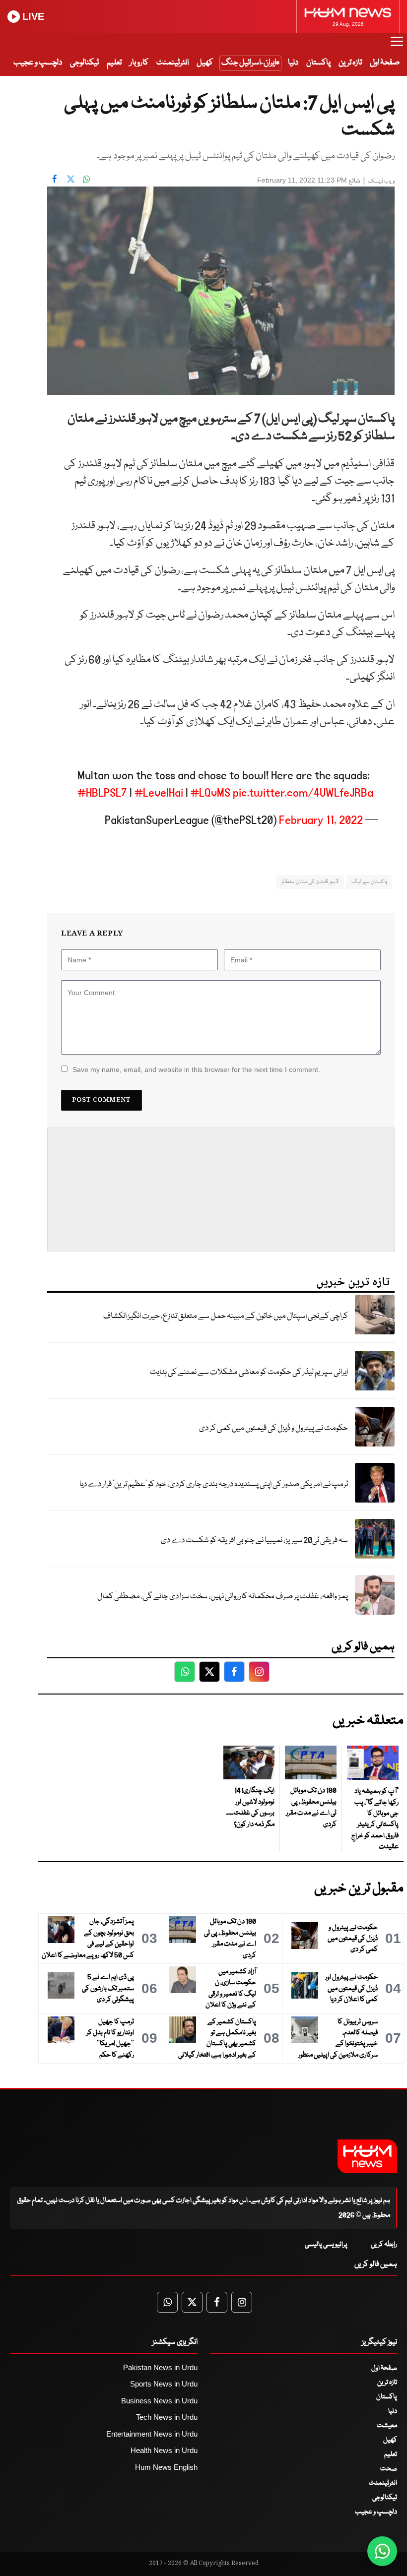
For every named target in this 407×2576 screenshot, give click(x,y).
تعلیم (114, 63)
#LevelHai (159, 793)
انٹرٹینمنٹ (172, 63)
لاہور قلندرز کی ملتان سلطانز (310, 882)
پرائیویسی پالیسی (326, 2245)
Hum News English (166, 2467)
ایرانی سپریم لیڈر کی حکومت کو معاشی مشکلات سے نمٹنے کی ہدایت (249, 1372)
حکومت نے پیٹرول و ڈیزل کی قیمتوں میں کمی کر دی (273, 1428)
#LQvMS (210, 793)
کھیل (205, 63)
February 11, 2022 (321, 820)
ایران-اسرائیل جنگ (249, 63)
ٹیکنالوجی (84, 63)
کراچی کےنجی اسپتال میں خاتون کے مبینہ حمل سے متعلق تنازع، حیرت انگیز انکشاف (226, 1316)
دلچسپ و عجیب (38, 63)
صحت (389, 2469)
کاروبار (139, 63)
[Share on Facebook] (55, 179)
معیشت (387, 2426)
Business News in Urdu (159, 2401)
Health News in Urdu (164, 2450)
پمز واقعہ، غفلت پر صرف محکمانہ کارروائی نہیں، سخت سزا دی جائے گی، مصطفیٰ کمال (223, 1597)
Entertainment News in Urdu (152, 2434)
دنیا (293, 63)
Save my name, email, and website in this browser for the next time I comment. (196, 1069)
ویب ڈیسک (381, 181)
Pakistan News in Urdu (160, 2367)
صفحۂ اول (385, 63)
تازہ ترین (350, 63)
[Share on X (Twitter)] (70, 179)
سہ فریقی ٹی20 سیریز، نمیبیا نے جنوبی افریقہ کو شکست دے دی (254, 1540)
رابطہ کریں (384, 2245)
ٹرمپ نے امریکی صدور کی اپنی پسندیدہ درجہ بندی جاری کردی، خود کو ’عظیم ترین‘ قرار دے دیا (214, 1484)
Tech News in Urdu (167, 2417)
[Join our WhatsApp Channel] (382, 2551)
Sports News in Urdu (164, 2384)
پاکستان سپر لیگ (369, 882)
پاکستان (318, 63)
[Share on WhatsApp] (86, 179)
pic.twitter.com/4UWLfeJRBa (303, 793)
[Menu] (397, 46)
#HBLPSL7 (102, 793)
